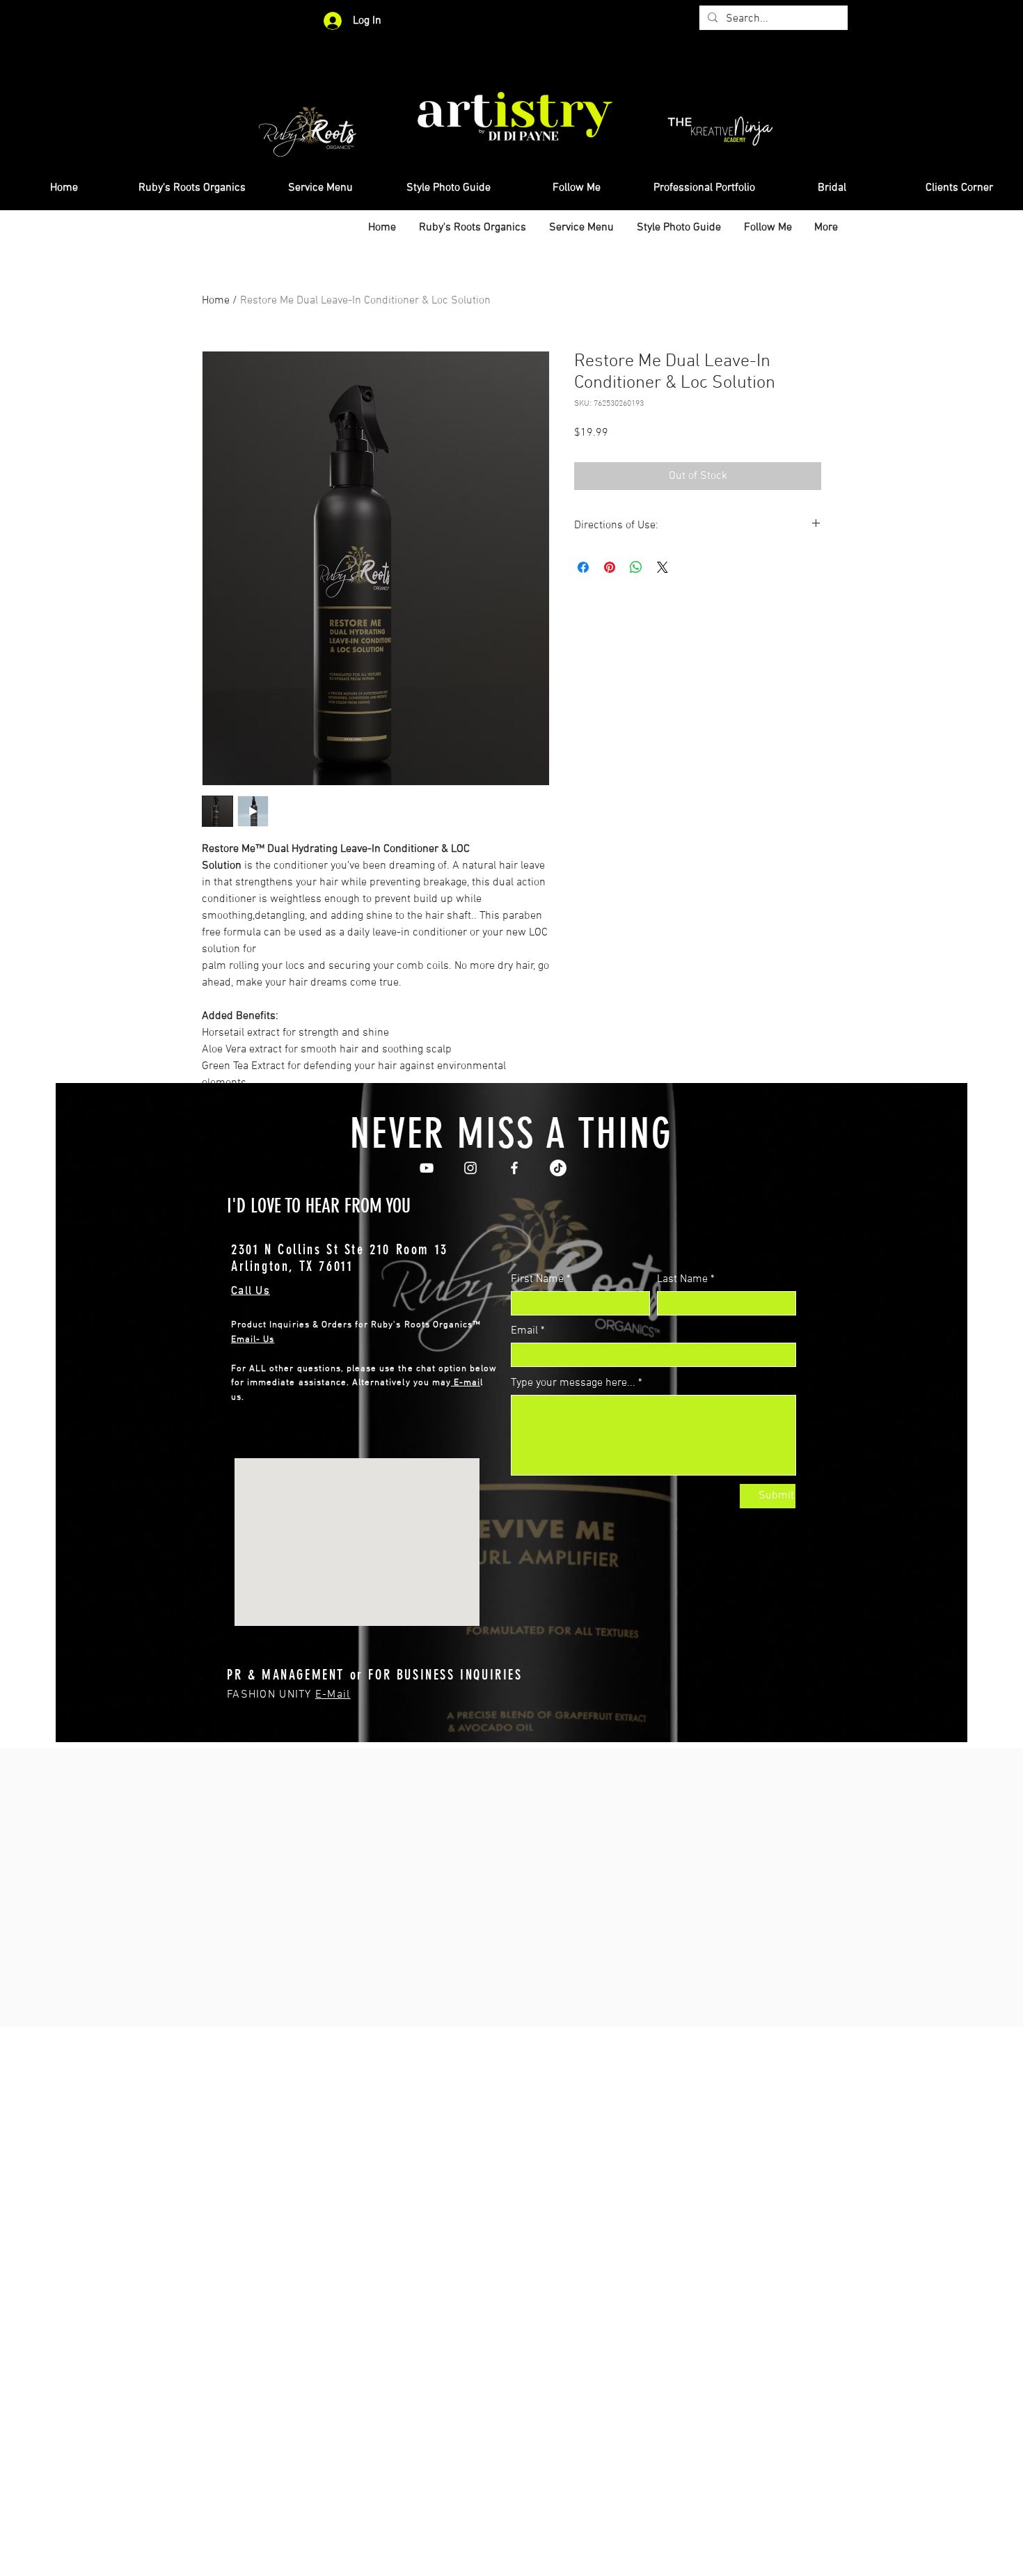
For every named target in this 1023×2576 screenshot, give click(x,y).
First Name (537, 1279)
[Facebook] (514, 1168)
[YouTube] (427, 1168)
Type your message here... (573, 1383)
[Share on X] (663, 567)
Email (524, 1331)
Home (216, 301)
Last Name (682, 1279)
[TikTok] (558, 1168)
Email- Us (253, 1340)
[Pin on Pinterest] (610, 567)
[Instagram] (470, 1168)
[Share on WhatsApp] (636, 567)
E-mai (466, 1383)
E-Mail (333, 1695)
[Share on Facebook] (583, 567)
